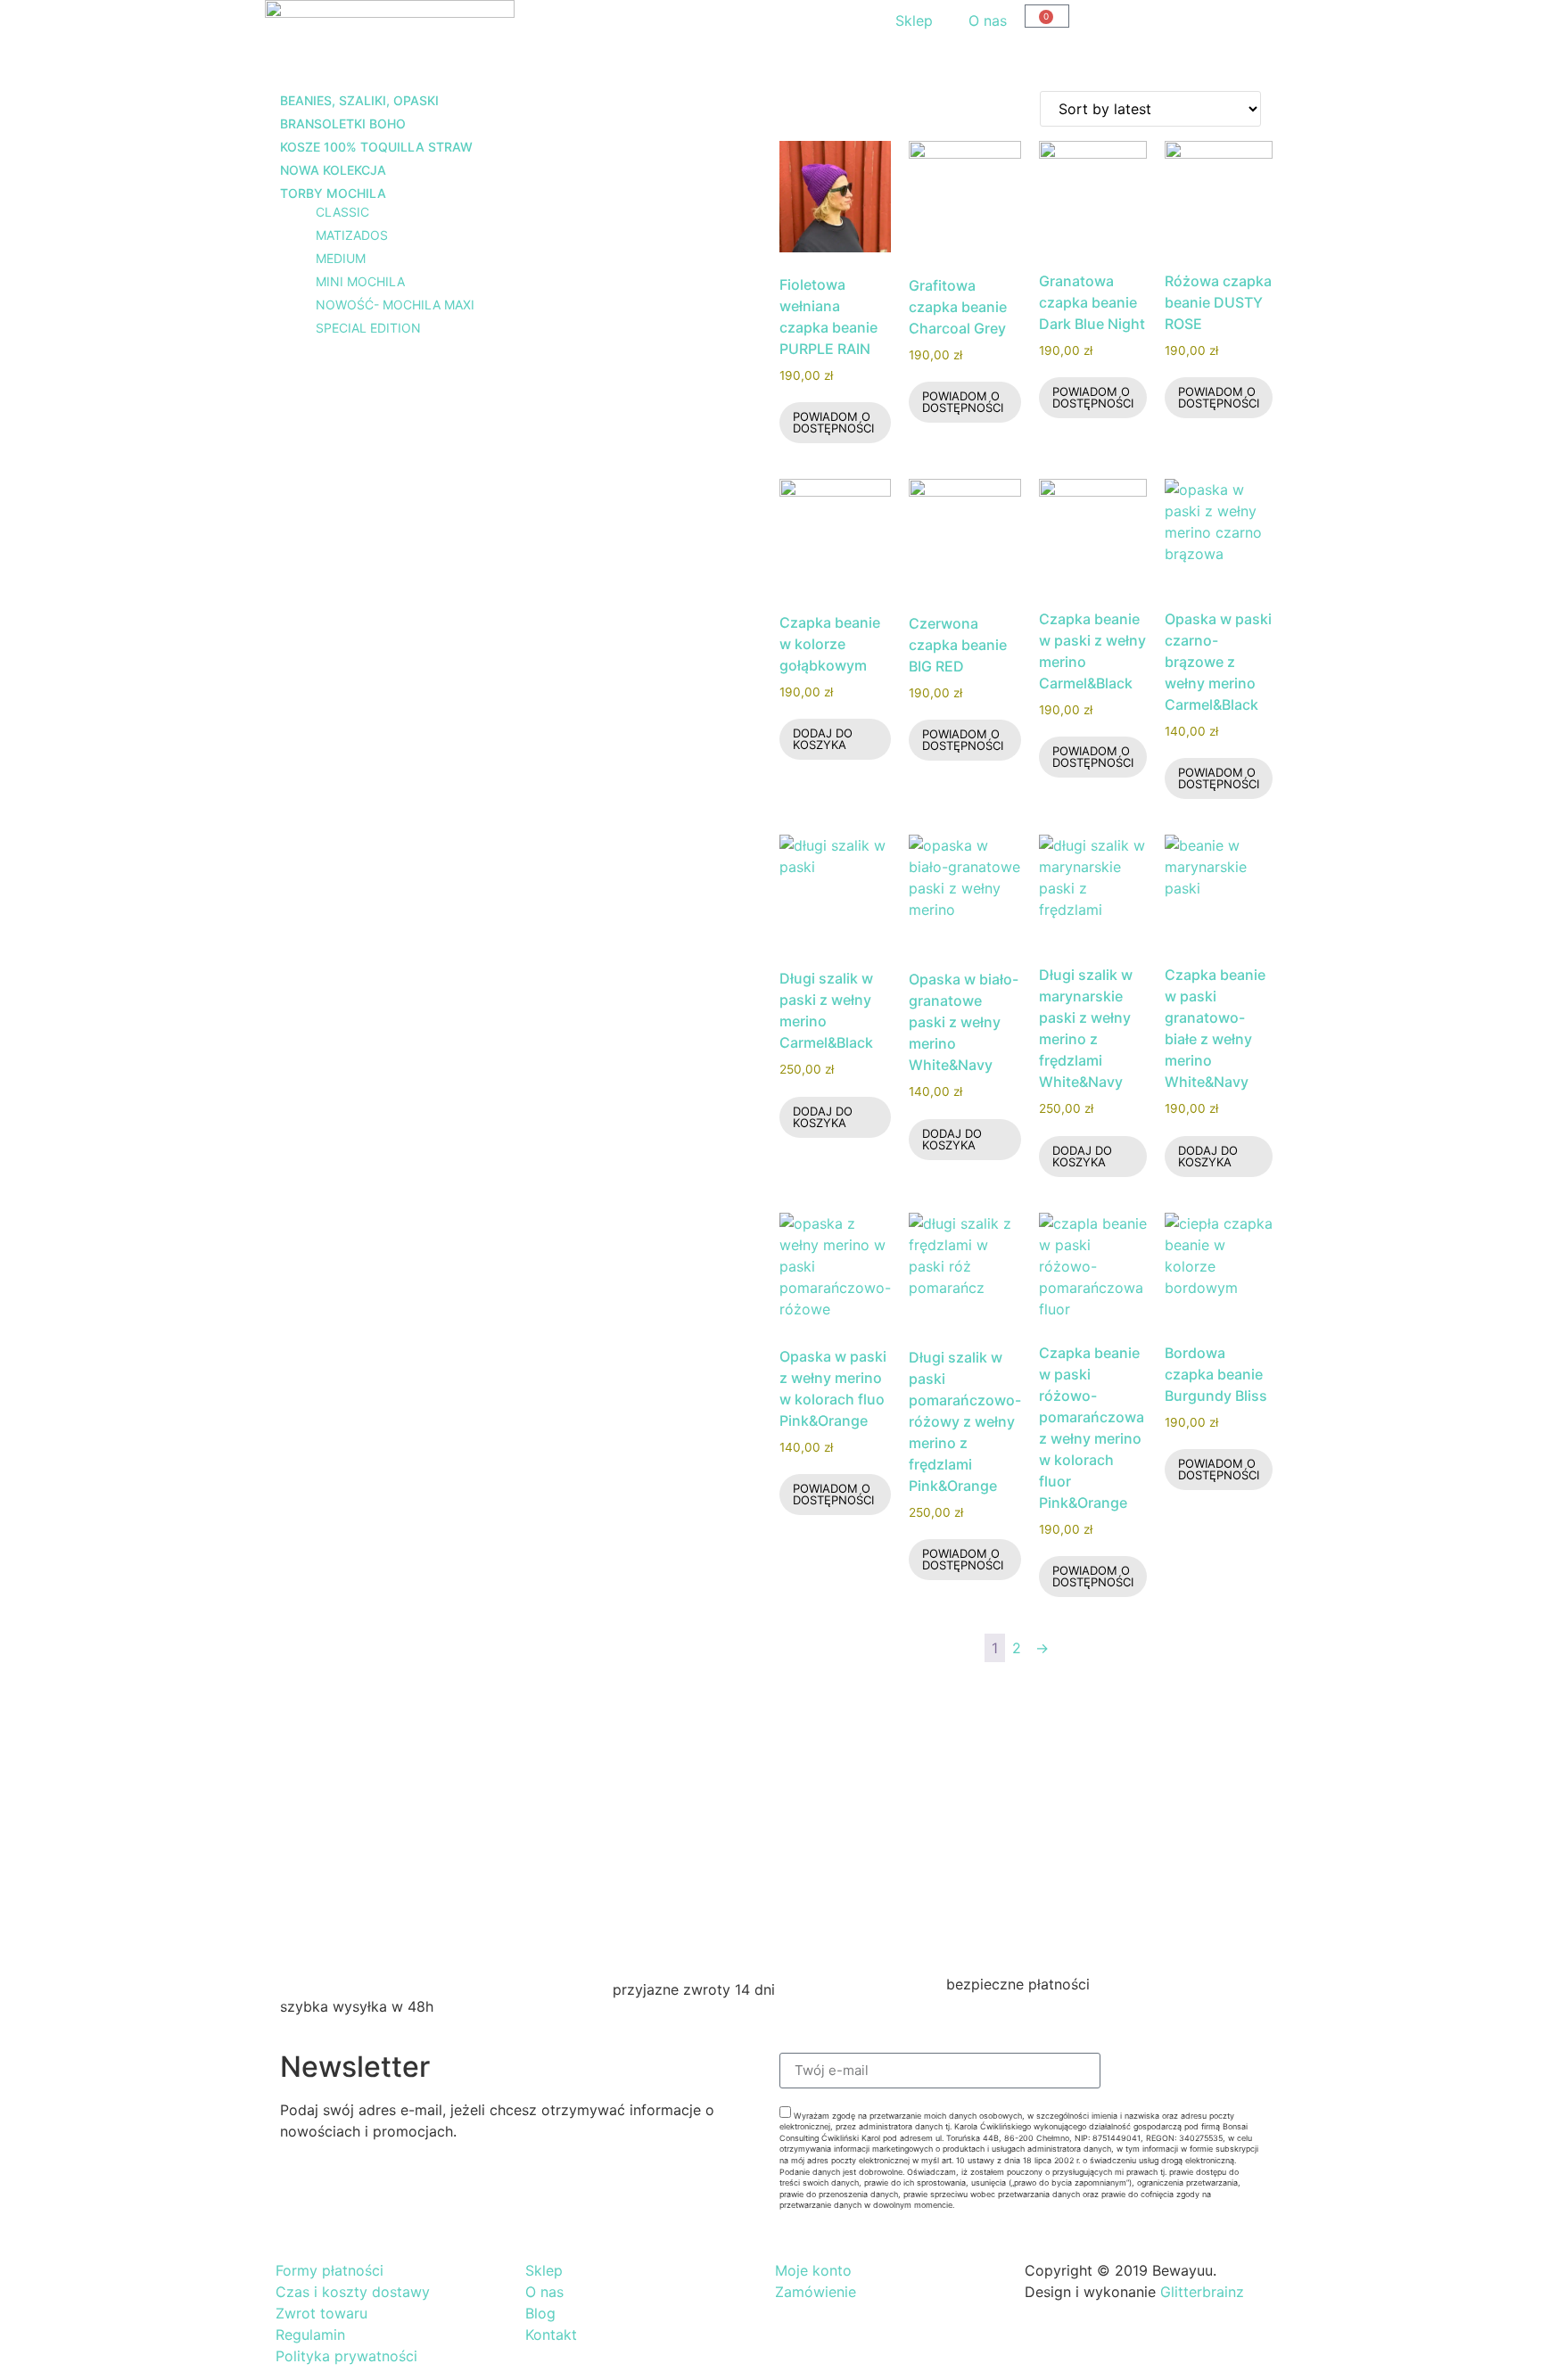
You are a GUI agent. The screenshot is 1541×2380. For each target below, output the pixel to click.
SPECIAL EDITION (368, 328)
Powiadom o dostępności (833, 422)
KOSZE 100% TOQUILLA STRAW (376, 147)
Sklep (914, 21)
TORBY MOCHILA (333, 193)
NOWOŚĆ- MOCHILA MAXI (395, 305)
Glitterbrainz (1202, 2292)
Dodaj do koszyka (823, 739)
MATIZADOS (352, 235)
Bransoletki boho (343, 124)
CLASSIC (342, 212)
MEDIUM (341, 258)
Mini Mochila (360, 281)
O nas (988, 21)
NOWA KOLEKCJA (333, 170)
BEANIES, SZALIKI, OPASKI (359, 100)
